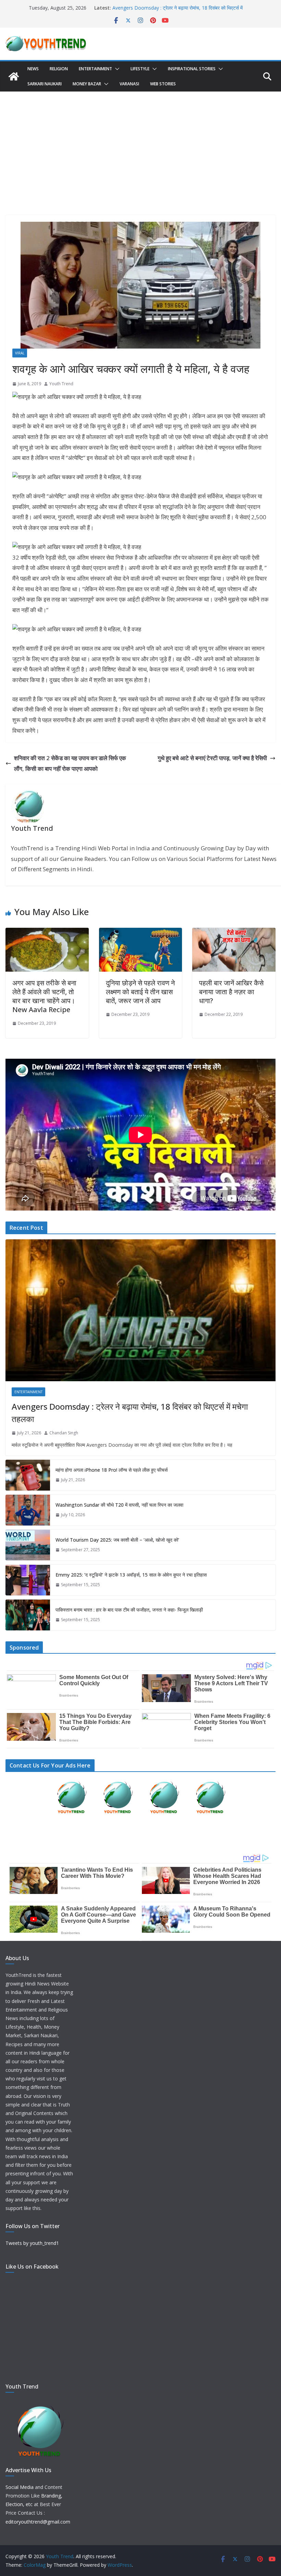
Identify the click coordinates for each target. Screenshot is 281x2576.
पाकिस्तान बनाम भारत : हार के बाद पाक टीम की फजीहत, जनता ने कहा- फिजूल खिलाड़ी (129, 1610)
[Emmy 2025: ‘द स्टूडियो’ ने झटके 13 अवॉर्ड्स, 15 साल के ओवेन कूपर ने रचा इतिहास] (28, 1580)
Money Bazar (87, 84)
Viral (20, 353)
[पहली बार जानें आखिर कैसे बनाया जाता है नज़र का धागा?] (234, 933)
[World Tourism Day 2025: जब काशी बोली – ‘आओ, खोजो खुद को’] (28, 1545)
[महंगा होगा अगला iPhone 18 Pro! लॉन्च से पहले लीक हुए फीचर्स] (28, 1475)
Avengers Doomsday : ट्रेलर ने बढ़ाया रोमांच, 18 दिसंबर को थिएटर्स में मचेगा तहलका (130, 1413)
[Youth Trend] (14, 76)
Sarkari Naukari (45, 84)
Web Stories (163, 84)
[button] (116, 69)
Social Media (20, 2487)
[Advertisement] (140, 143)
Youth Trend (61, 384)
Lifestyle (140, 69)
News (33, 69)
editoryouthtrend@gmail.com (38, 2522)
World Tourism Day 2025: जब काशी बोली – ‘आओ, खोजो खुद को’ (117, 1540)
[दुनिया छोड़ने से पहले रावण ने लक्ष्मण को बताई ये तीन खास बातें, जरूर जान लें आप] (141, 933)
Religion (59, 69)
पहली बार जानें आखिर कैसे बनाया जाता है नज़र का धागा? (231, 992)
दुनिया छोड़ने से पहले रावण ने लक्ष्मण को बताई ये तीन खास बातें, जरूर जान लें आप (140, 992)
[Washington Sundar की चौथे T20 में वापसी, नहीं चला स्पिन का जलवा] (28, 1510)
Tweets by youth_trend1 (32, 2243)
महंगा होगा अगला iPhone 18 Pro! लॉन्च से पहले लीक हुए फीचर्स (112, 1470)
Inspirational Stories (192, 69)
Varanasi (129, 84)
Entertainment (95, 69)
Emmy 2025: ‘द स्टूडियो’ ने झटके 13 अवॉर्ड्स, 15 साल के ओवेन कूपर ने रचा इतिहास (131, 1575)
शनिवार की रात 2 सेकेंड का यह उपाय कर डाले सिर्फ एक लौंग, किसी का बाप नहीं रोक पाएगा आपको (70, 763)
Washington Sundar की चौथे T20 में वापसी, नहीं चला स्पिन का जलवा (119, 1505)
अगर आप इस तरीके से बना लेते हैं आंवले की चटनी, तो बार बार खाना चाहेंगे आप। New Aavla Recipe (44, 996)
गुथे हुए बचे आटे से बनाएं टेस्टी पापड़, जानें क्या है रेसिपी (212, 758)
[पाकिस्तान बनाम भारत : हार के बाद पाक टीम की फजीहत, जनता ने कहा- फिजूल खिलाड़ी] (28, 1615)
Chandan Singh (64, 1433)
